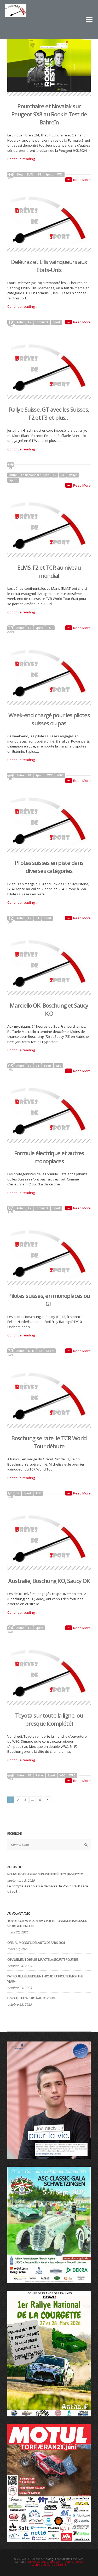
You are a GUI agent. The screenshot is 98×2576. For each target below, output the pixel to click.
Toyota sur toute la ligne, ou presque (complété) (49, 1719)
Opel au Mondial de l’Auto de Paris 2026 (36, 1943)
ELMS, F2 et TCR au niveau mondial (49, 571)
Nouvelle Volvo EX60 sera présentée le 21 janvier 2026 (45, 1874)
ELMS (30, 174)
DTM (31, 1351)
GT (63, 475)
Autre (20, 322)
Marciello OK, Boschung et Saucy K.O (49, 1009)
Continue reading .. (22, 159)
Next (47, 1800)
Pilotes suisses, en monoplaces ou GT (49, 1300)
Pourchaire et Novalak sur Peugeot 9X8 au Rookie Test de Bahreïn (49, 114)
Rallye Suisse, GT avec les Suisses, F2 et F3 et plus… (49, 413)
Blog (20, 174)
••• (69, 180)
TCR (50, 628)
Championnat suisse (35, 475)
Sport (49, 174)
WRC (60, 775)
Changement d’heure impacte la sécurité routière (43, 1960)
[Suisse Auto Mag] (42, 15)
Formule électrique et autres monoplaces (49, 1157)
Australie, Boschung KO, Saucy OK (49, 1581)
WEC (60, 174)
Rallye (73, 475)
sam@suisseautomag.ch (45, 2562)
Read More (82, 180)
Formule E (42, 322)
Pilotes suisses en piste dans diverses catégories (49, 867)
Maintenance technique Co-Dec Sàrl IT (57, 2563)
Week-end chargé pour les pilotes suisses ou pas (49, 719)
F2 (40, 174)
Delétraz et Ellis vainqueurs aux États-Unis (49, 266)
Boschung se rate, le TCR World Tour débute (49, 1442)
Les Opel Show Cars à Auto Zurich (32, 1998)
